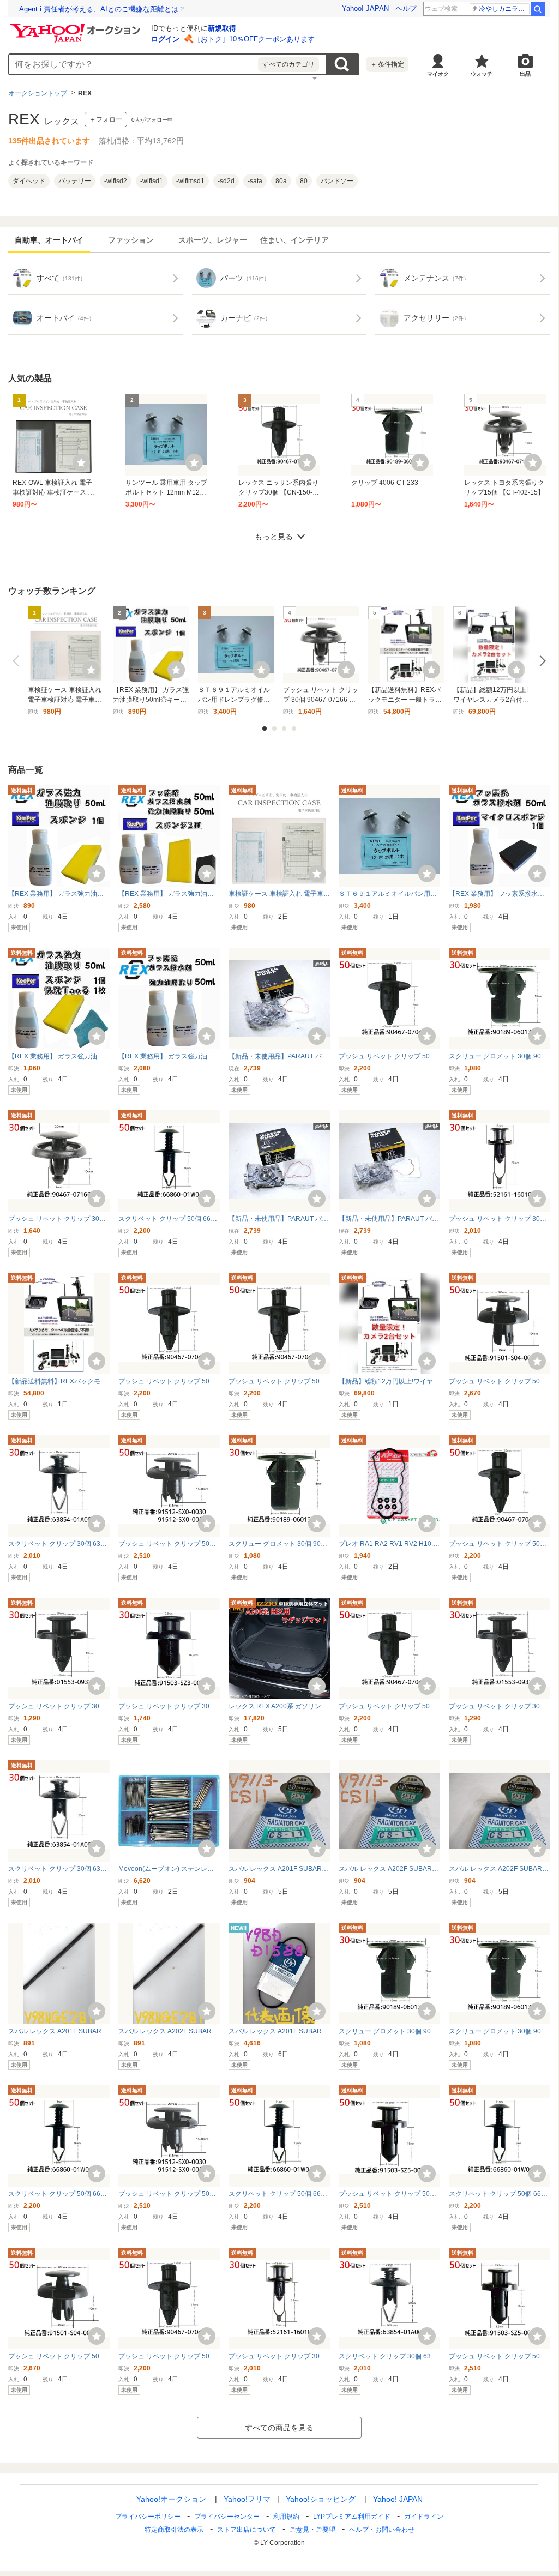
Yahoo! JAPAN (365, 8)
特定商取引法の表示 (174, 2530)
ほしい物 (81, 462)
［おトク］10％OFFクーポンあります (254, 39)
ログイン (165, 39)
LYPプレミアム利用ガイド (352, 2517)
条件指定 (387, 64)
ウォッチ (482, 74)
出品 (525, 74)
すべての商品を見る (279, 2428)
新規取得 (222, 28)
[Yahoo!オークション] (77, 27)
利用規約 (286, 2517)
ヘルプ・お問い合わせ (382, 2530)
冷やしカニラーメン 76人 (504, 9)
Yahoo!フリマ (247, 2499)
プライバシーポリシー (148, 2517)
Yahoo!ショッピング (321, 2499)
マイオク (438, 74)
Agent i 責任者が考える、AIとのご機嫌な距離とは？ (102, 9)
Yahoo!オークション (171, 2499)
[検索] (538, 9)
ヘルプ (406, 8)
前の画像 (18, 661)
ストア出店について (247, 2530)
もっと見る (274, 537)
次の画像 (540, 661)
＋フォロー (106, 119)
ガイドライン (424, 2517)
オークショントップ (38, 93)
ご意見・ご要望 (312, 2530)
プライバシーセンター (227, 2517)
